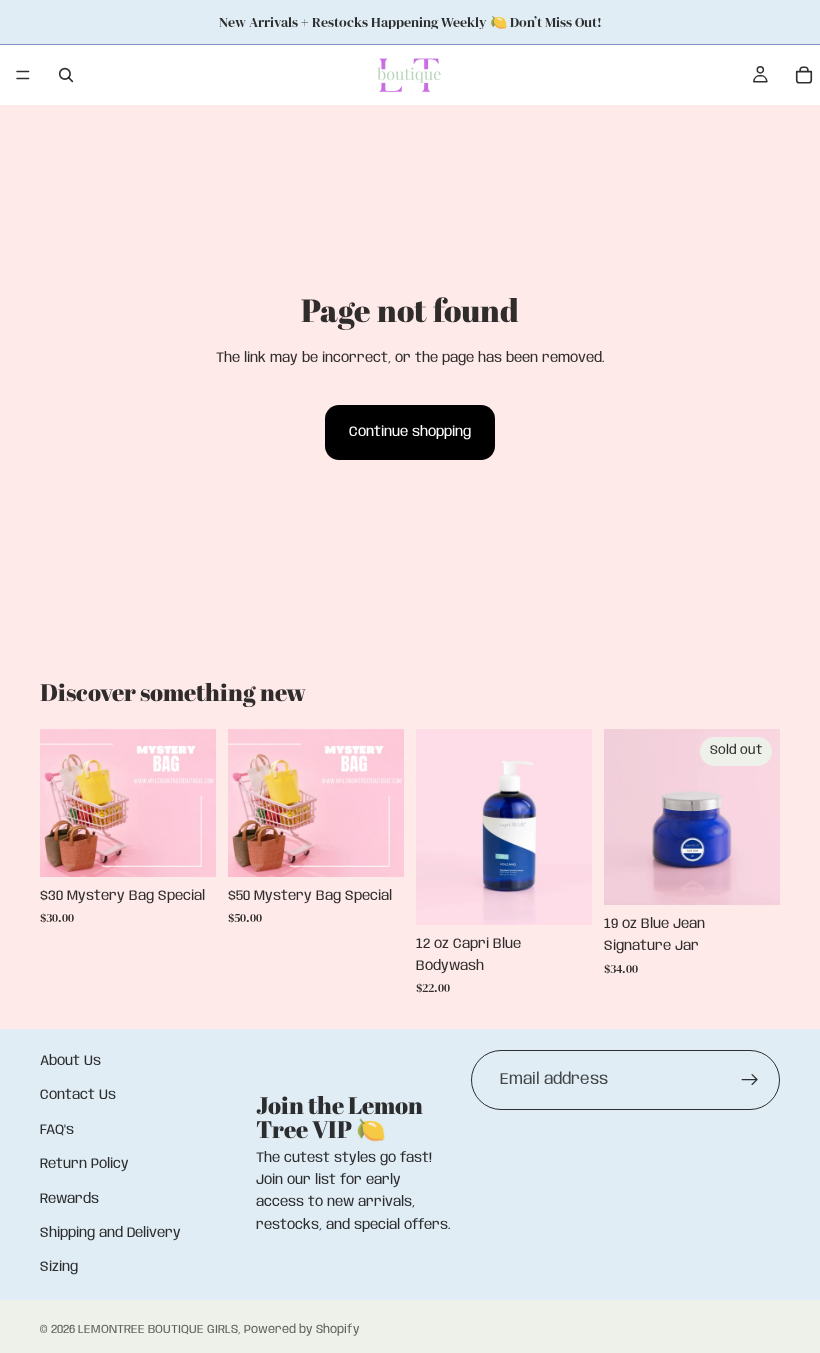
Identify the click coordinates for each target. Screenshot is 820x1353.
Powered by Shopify (302, 1329)
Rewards (69, 1199)
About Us (70, 1061)
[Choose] (185, 846)
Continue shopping (410, 432)
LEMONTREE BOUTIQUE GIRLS (158, 1329)
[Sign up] (750, 1080)
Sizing (59, 1268)
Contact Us (78, 1096)
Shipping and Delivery (110, 1233)
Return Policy (84, 1165)
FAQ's (57, 1130)
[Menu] (23, 75)
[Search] (66, 75)
